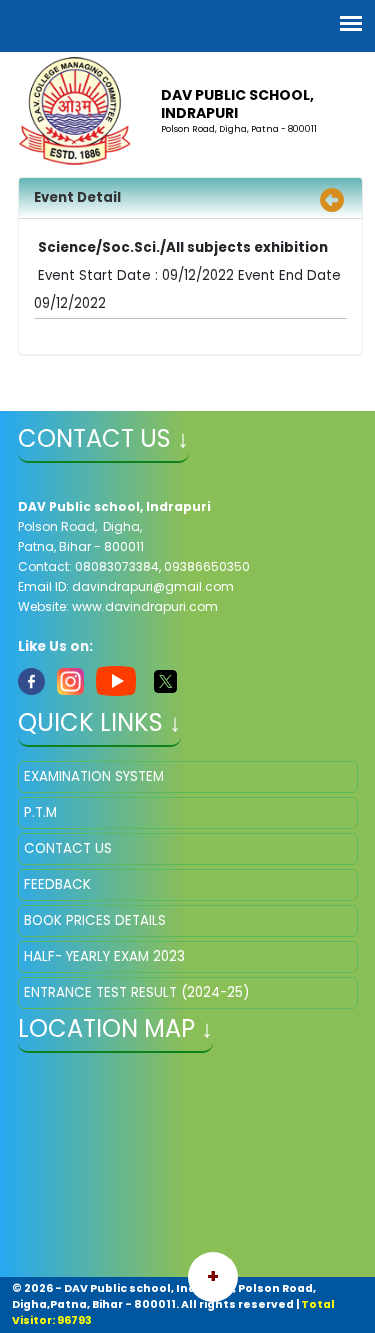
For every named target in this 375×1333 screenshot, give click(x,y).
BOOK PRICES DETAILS (95, 920)
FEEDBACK (57, 884)
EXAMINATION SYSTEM (94, 776)
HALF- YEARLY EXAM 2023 (104, 956)
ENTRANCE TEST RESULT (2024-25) (136, 992)
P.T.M (40, 812)
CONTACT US (68, 848)
